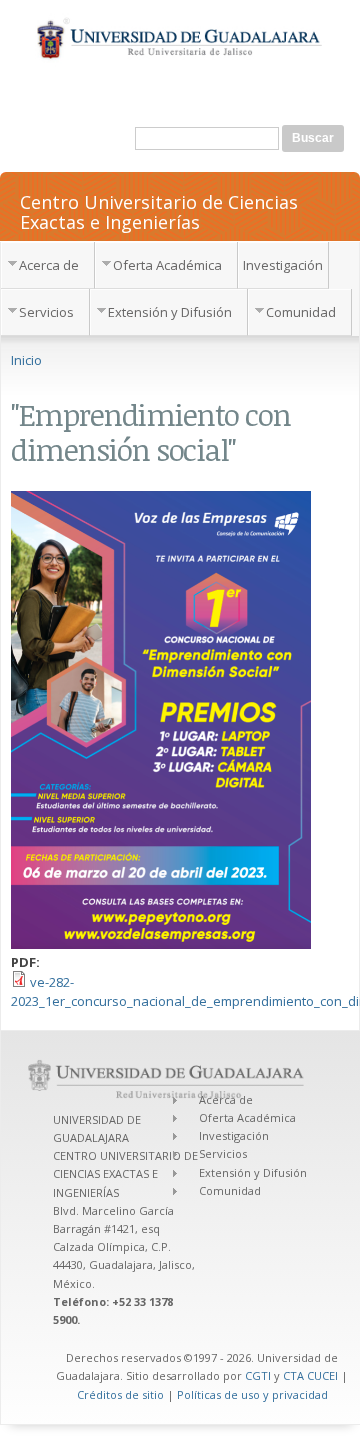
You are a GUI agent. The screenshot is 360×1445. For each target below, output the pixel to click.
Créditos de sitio (120, 1394)
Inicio (26, 360)
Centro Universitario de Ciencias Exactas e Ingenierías (159, 211)
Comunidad (301, 312)
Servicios (46, 312)
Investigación (283, 265)
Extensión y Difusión (170, 312)
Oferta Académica (167, 265)
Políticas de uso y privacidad (252, 1394)
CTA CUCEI (310, 1375)
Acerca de (49, 265)
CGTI (258, 1375)
